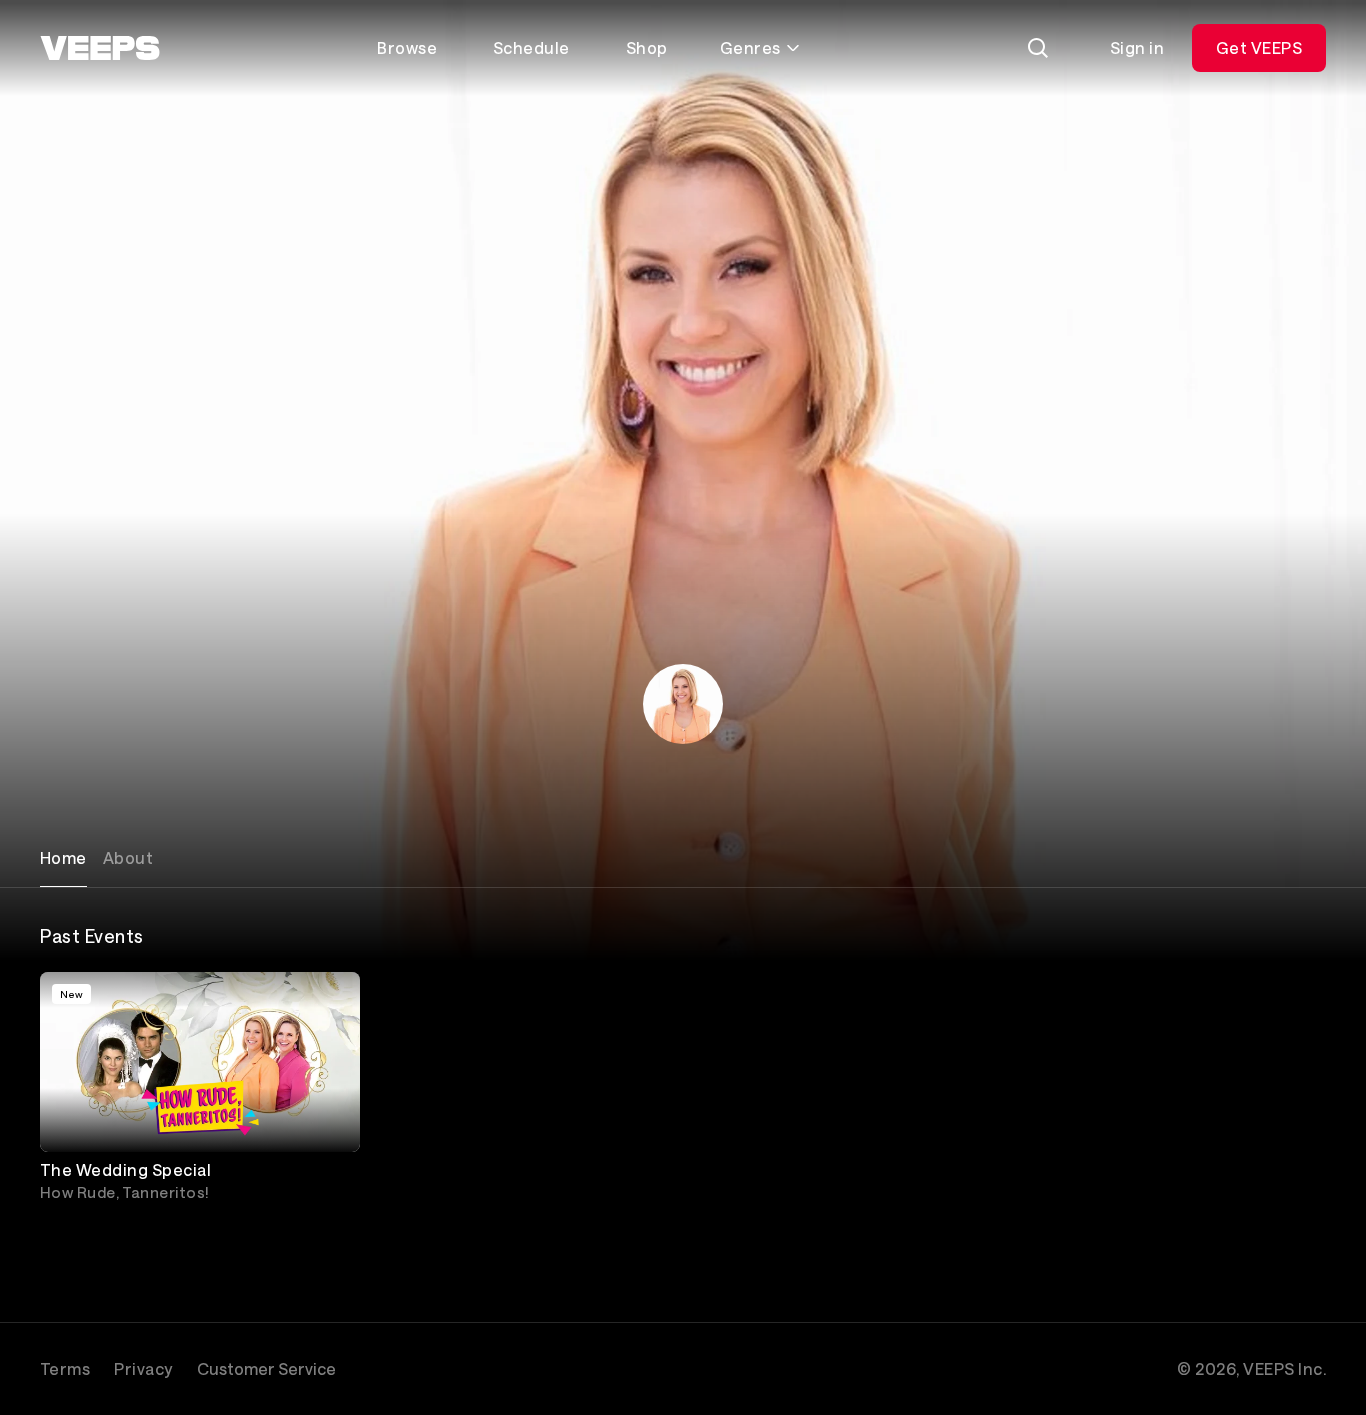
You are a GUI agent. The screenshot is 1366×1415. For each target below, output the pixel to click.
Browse (407, 47)
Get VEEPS (1259, 47)
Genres (750, 47)
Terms (65, 1368)
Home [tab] (63, 857)
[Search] (1038, 48)
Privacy (143, 1368)
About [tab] (128, 857)
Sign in (1137, 47)
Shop (647, 47)
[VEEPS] (100, 48)
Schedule (531, 47)
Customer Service (266, 1368)
